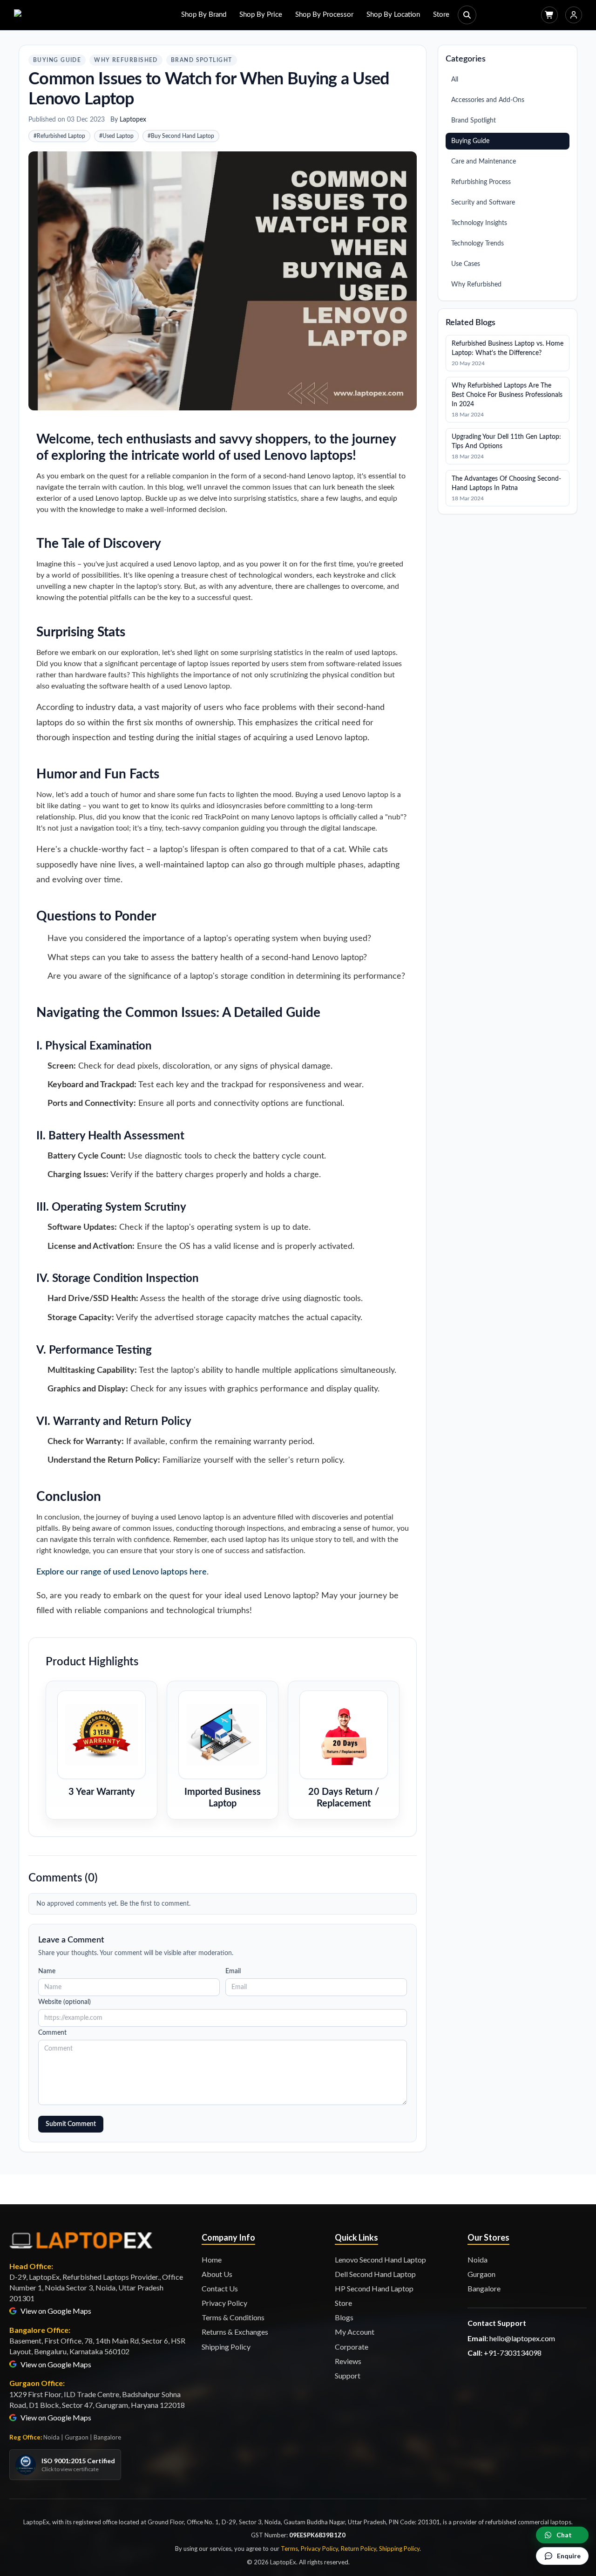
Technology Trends (477, 244)
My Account (355, 2332)
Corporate (352, 2347)
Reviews (348, 2361)
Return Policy (359, 2549)
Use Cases (466, 264)
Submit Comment (71, 2124)
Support (348, 2375)
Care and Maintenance (484, 162)
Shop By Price (261, 15)
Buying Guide (57, 60)
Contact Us (220, 2288)
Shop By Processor (324, 15)
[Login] (574, 15)
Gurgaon (481, 2274)
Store (441, 15)
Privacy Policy (224, 2303)
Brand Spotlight (202, 60)
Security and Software (483, 203)
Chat (564, 2535)
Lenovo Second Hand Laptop (380, 2259)
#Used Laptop (116, 136)
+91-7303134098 (513, 2353)
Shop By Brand (204, 15)
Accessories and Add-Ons (488, 100)
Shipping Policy (226, 2347)
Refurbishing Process (481, 182)
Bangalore (484, 2288)
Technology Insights (479, 223)
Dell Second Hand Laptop (375, 2274)
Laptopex (133, 120)
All (455, 80)
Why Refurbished (126, 60)
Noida (477, 2259)
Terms (289, 2549)
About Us (217, 2274)
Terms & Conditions (233, 2317)
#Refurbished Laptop (59, 136)
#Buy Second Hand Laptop (181, 136)
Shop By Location (393, 15)
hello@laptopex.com (522, 2338)
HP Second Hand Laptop (374, 2288)
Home (212, 2259)
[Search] (467, 15)
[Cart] (549, 15)
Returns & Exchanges (235, 2332)
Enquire (569, 2556)
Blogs (344, 2317)
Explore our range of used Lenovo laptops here (122, 1572)
